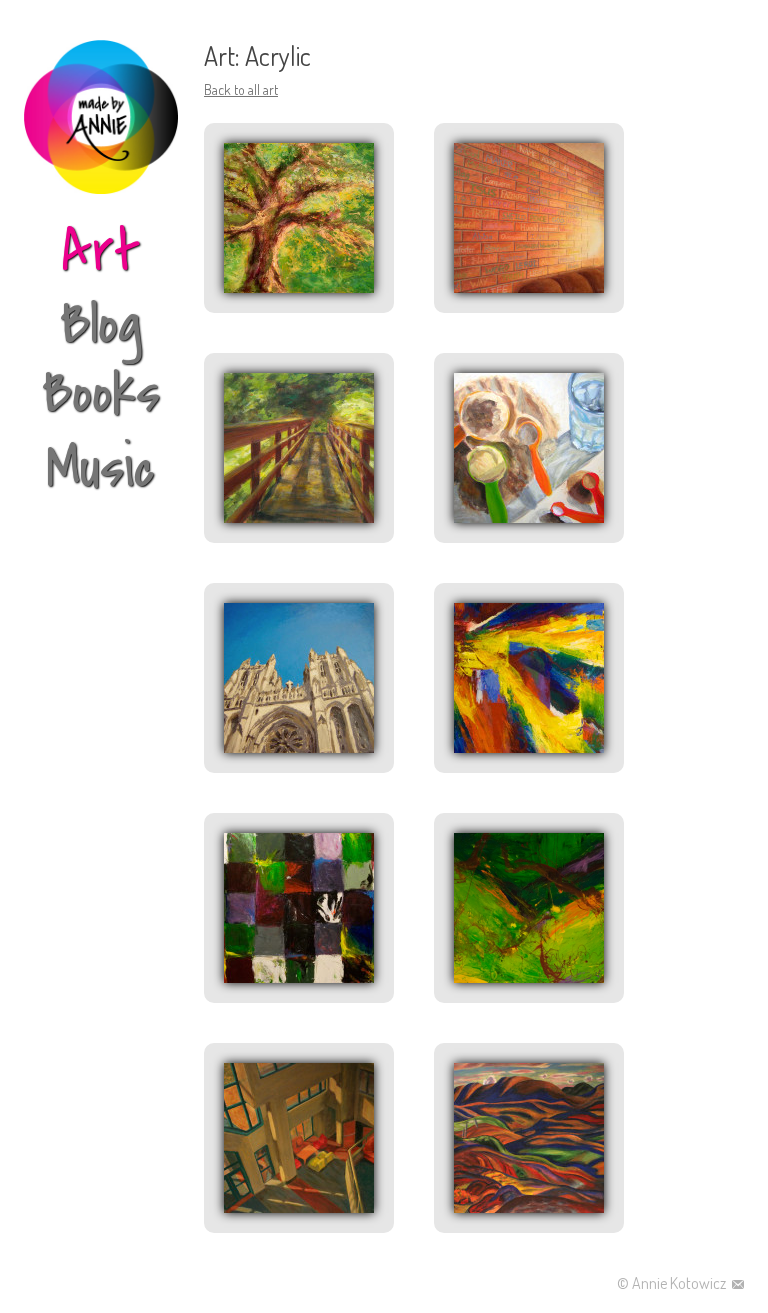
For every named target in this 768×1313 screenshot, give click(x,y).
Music (100, 468)
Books (101, 393)
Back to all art (241, 89)
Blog (101, 324)
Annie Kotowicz (680, 1283)
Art (101, 252)
